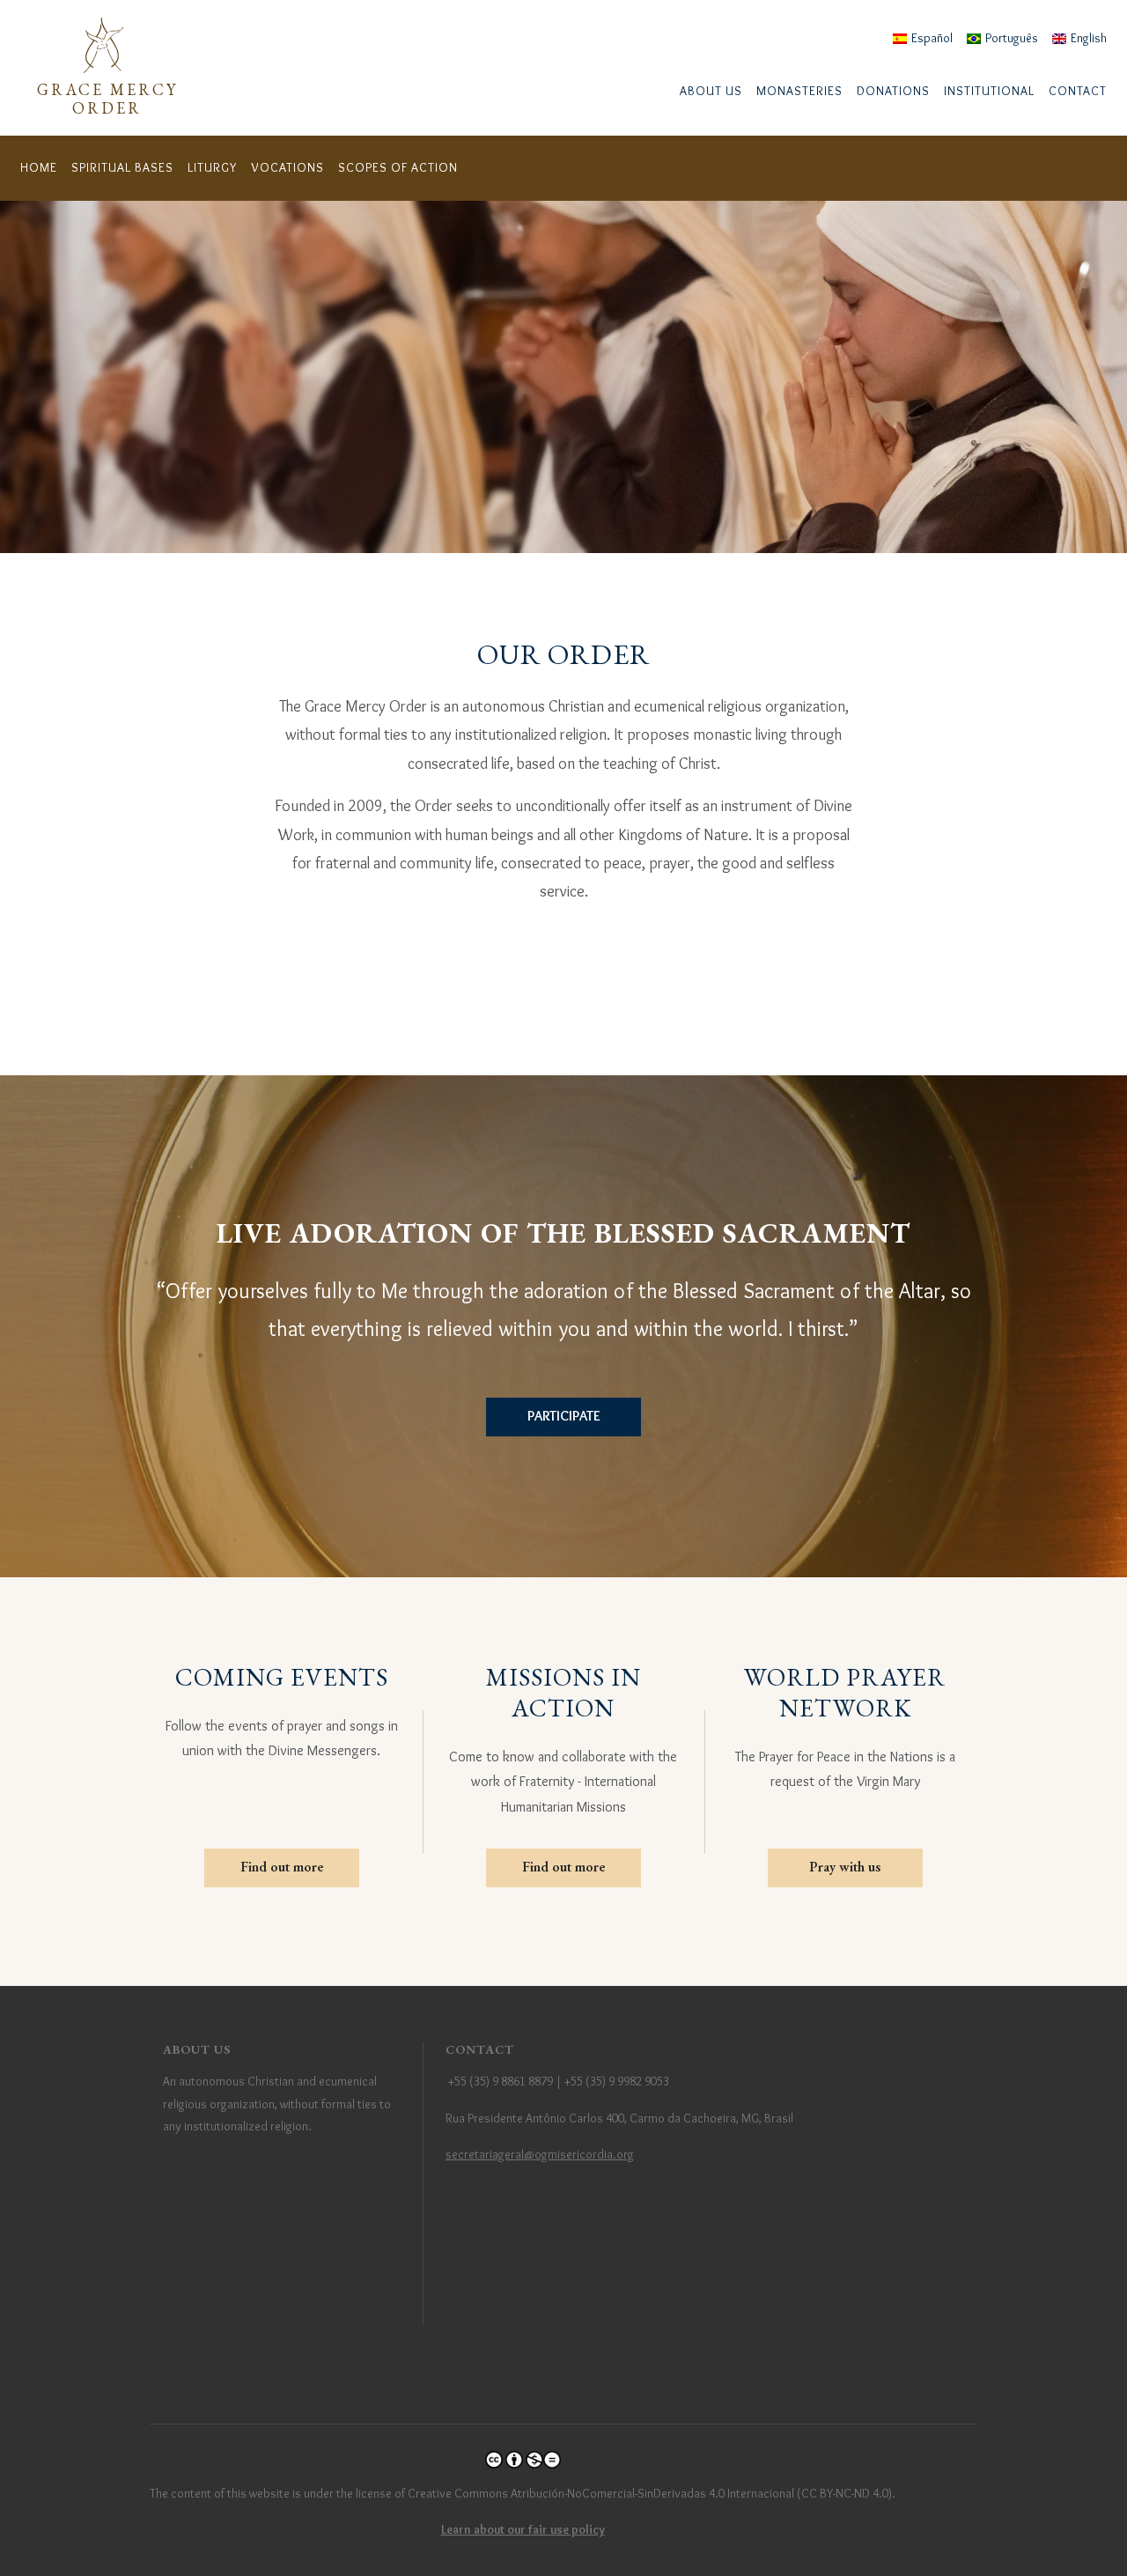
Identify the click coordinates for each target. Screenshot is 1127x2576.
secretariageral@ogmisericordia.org (540, 2154)
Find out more (282, 1867)
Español (932, 38)
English (1089, 38)
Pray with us (845, 1867)
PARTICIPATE (564, 1416)
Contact (1078, 91)
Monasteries (799, 91)
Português (1012, 38)
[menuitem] (711, 91)
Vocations (287, 167)
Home (39, 167)
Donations (893, 91)
